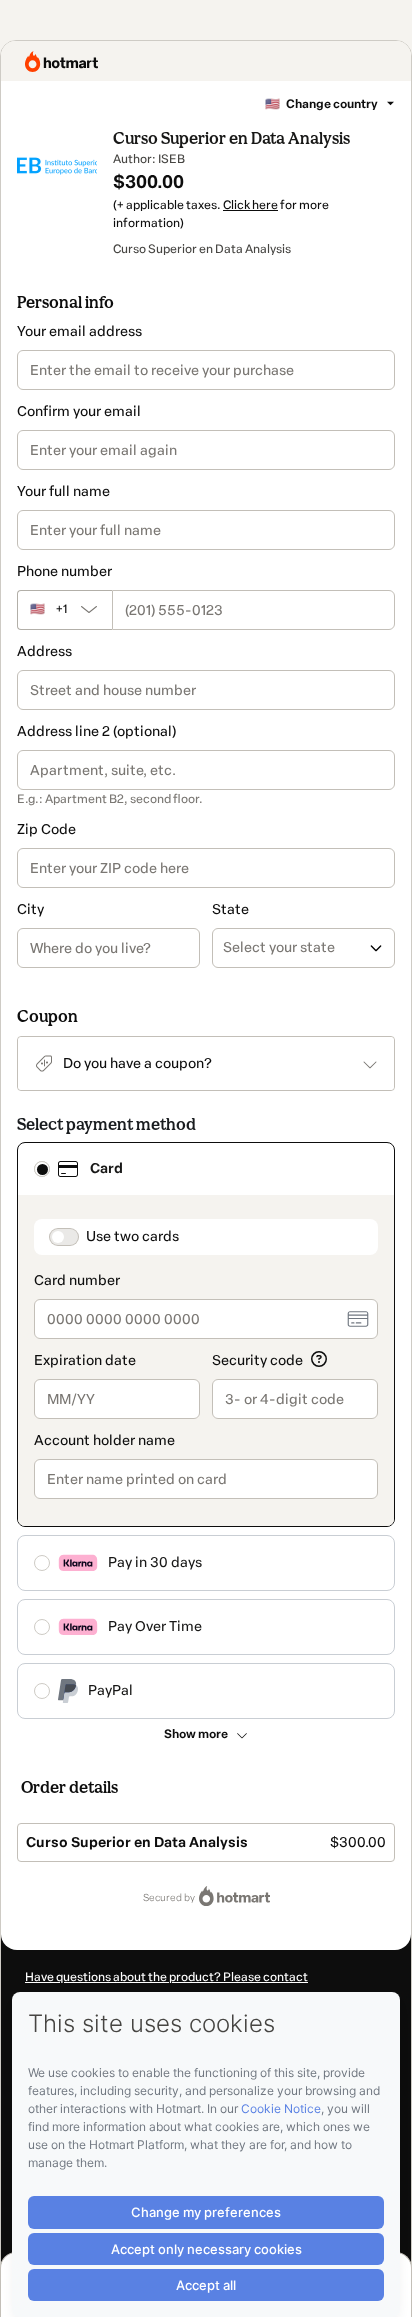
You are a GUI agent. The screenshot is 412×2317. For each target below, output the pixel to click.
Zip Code (46, 829)
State (230, 909)
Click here (250, 205)
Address (44, 651)
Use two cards (132, 1236)
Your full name (63, 491)
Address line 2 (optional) (96, 731)
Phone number (64, 571)
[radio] (42, 1169)
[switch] (64, 1237)
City (30, 909)
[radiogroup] (206, 1430)
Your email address (79, 331)
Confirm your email (79, 411)
